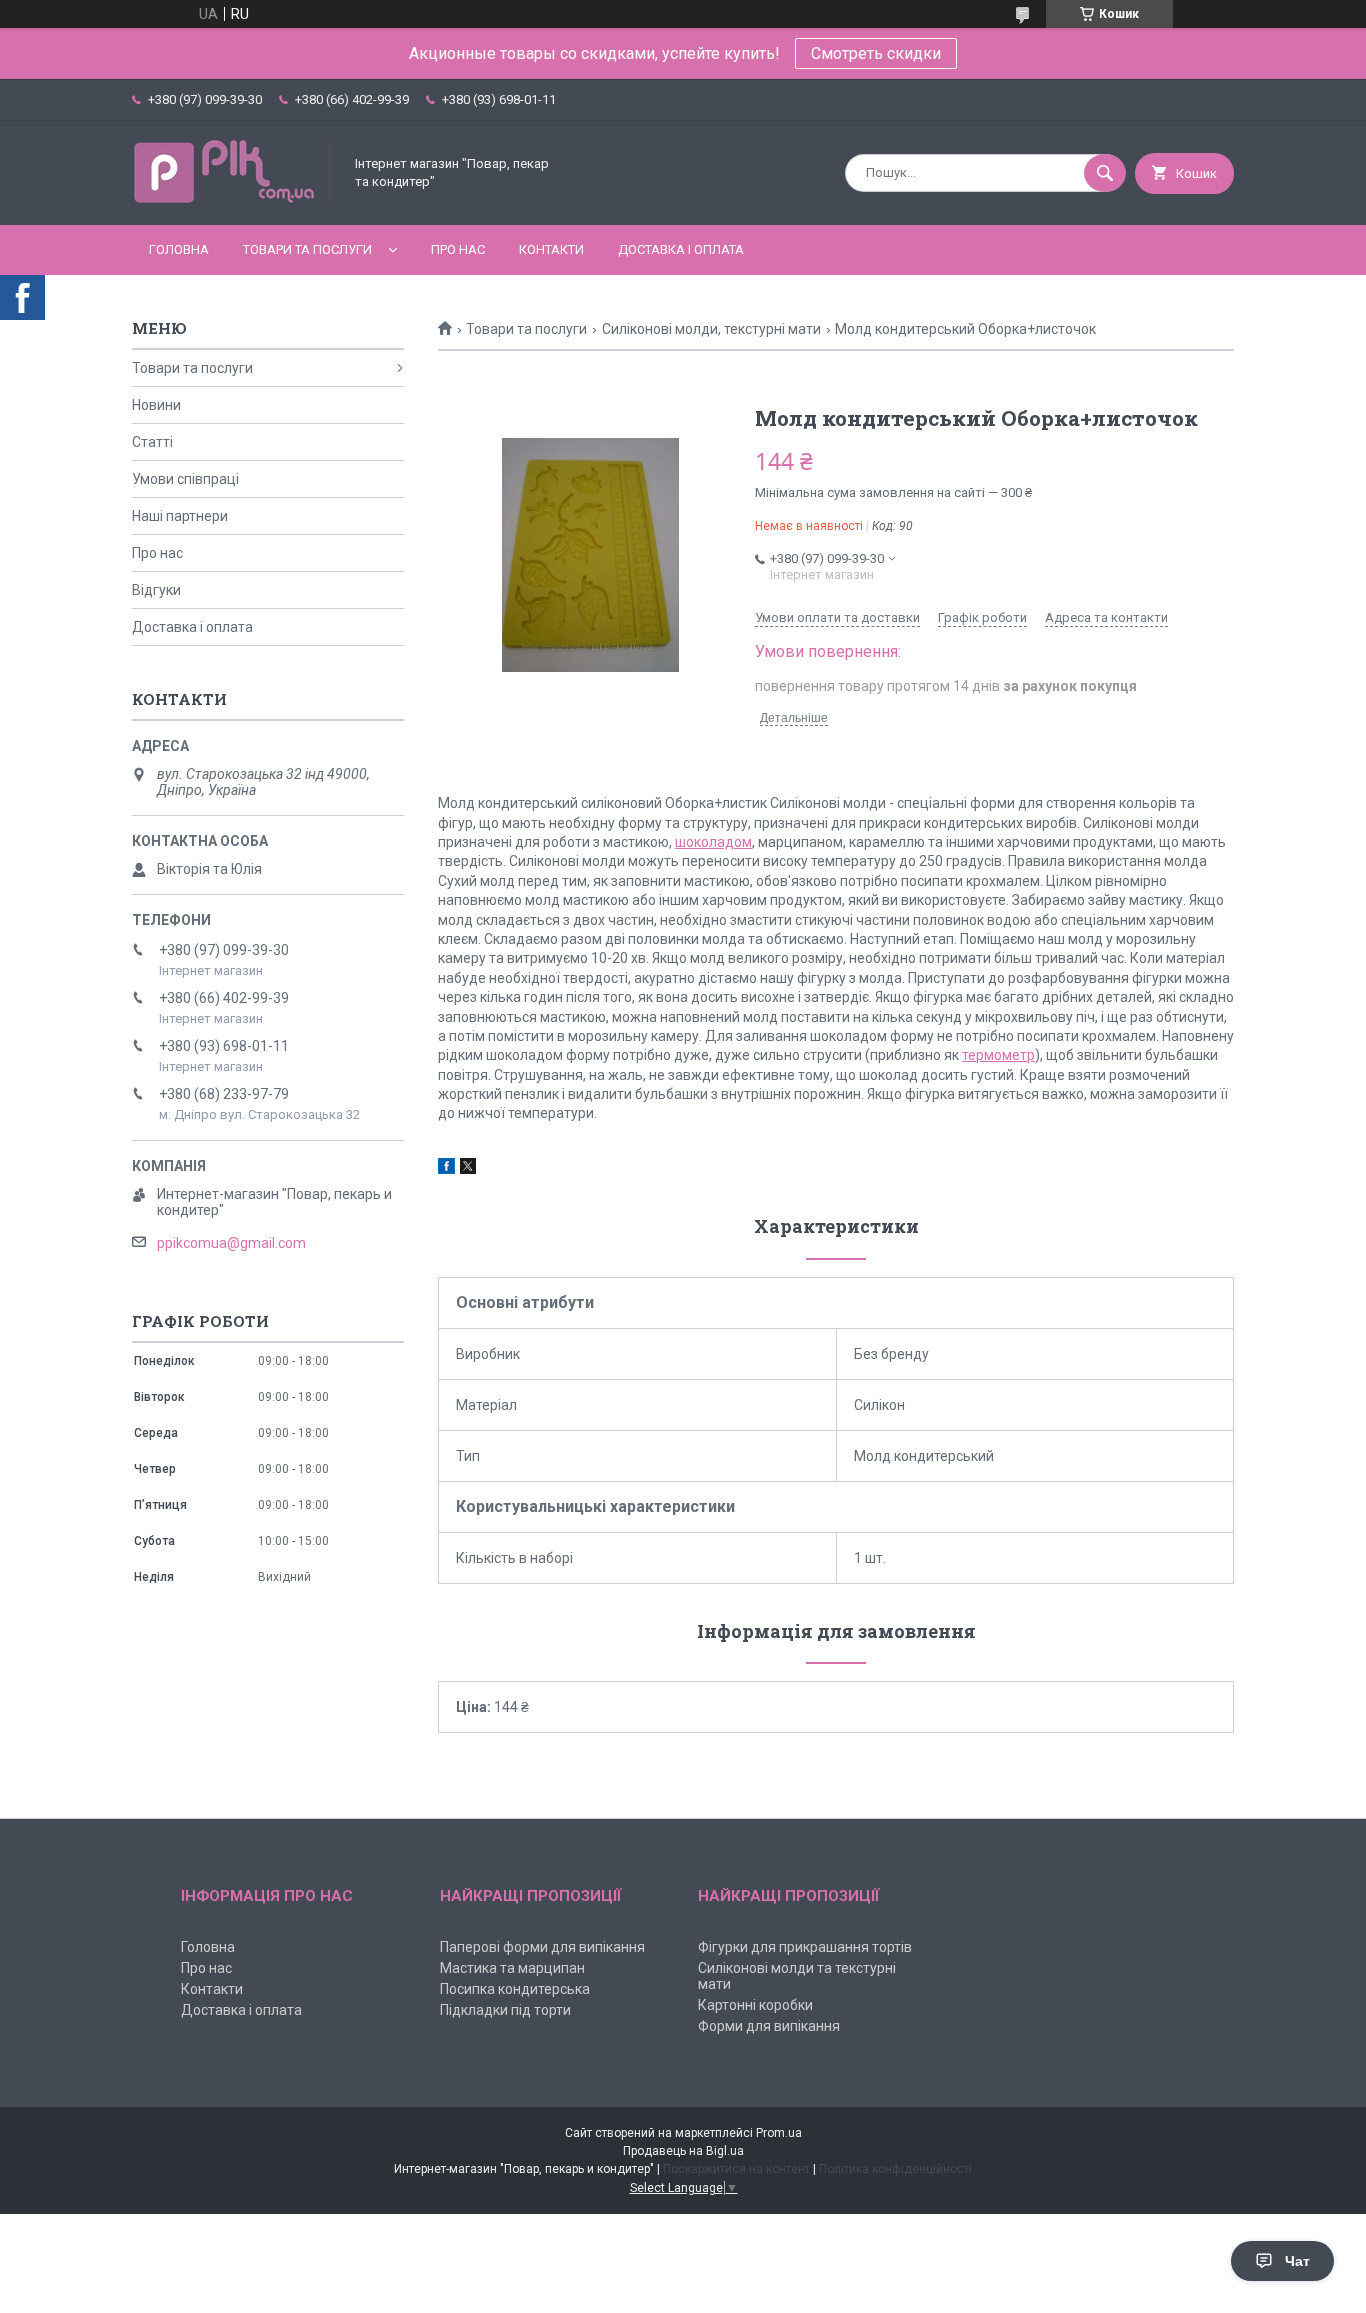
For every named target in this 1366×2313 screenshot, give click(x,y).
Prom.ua (779, 2133)
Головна (179, 249)
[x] (468, 1169)
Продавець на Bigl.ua (683, 2151)
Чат (1297, 2261)
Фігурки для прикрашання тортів (805, 1947)
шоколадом (713, 842)
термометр (998, 1055)
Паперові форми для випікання (542, 1947)
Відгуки (156, 590)
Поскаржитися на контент (736, 2169)
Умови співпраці (185, 479)
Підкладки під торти (505, 2010)
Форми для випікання (769, 2026)
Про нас (458, 249)
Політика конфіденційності (895, 2169)
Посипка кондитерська (515, 1989)
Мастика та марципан (512, 1968)
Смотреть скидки (876, 53)
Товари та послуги (307, 249)
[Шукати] (1105, 173)
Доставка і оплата (681, 249)
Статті (152, 442)
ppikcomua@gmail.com (231, 1243)
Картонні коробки (755, 2005)
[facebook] (446, 1169)
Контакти (551, 249)
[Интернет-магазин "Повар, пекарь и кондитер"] (232, 200)
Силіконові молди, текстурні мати (711, 329)
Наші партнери (180, 516)
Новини (156, 405)
